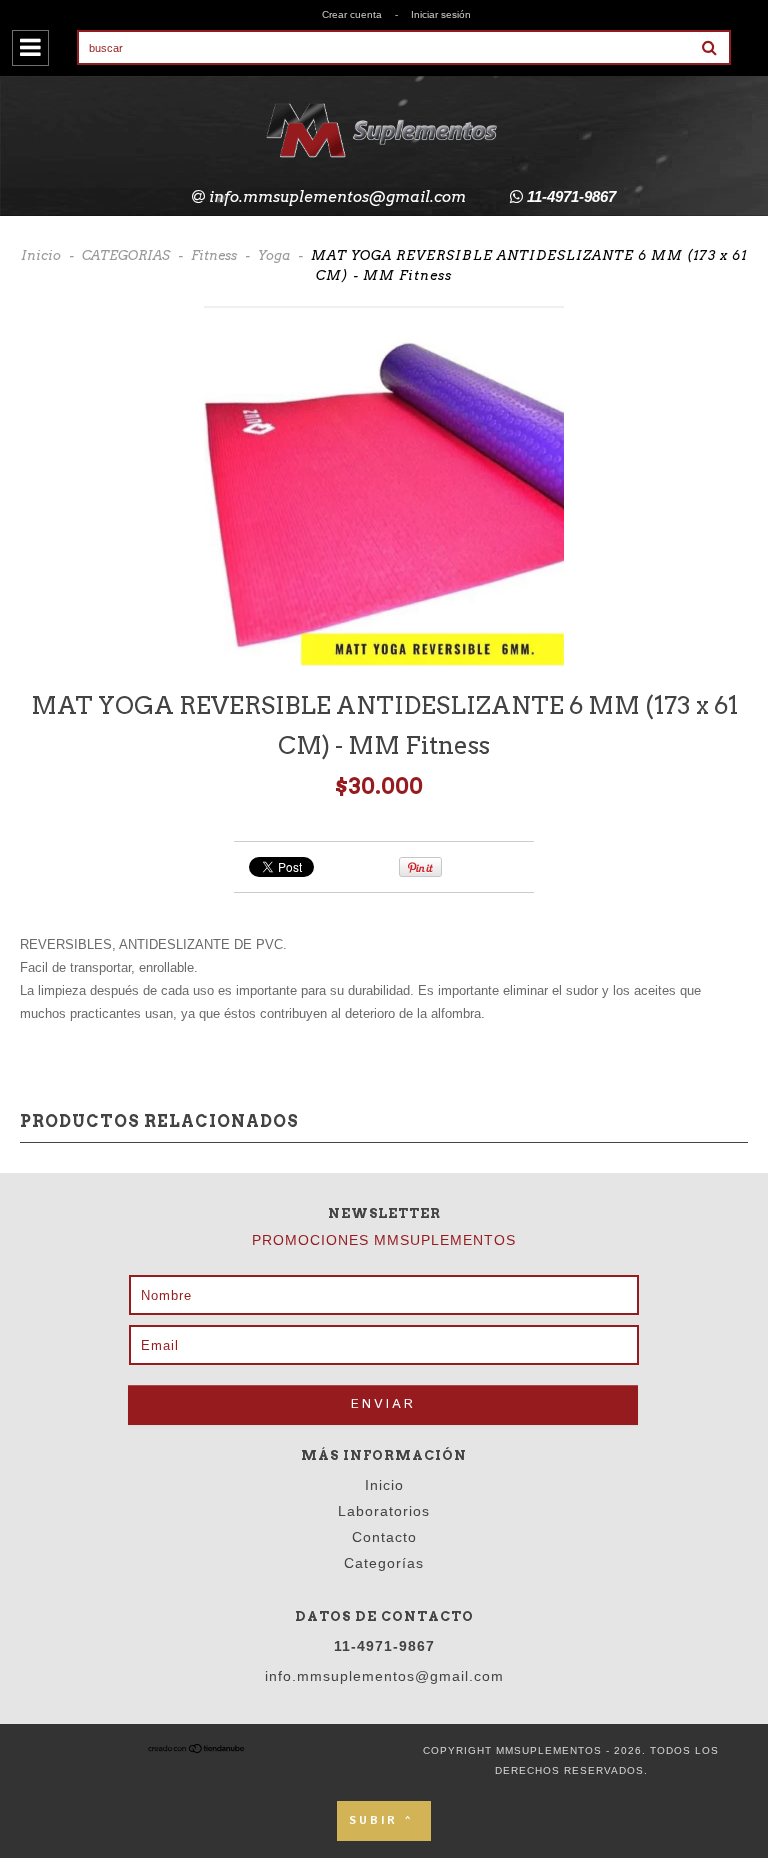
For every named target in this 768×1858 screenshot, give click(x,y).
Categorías (384, 1563)
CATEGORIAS (126, 255)
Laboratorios (384, 1511)
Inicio (41, 255)
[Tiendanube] (197, 1750)
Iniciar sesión (441, 14)
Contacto (384, 1537)
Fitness (214, 255)
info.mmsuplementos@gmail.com (337, 197)
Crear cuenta (352, 14)
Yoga (274, 255)
